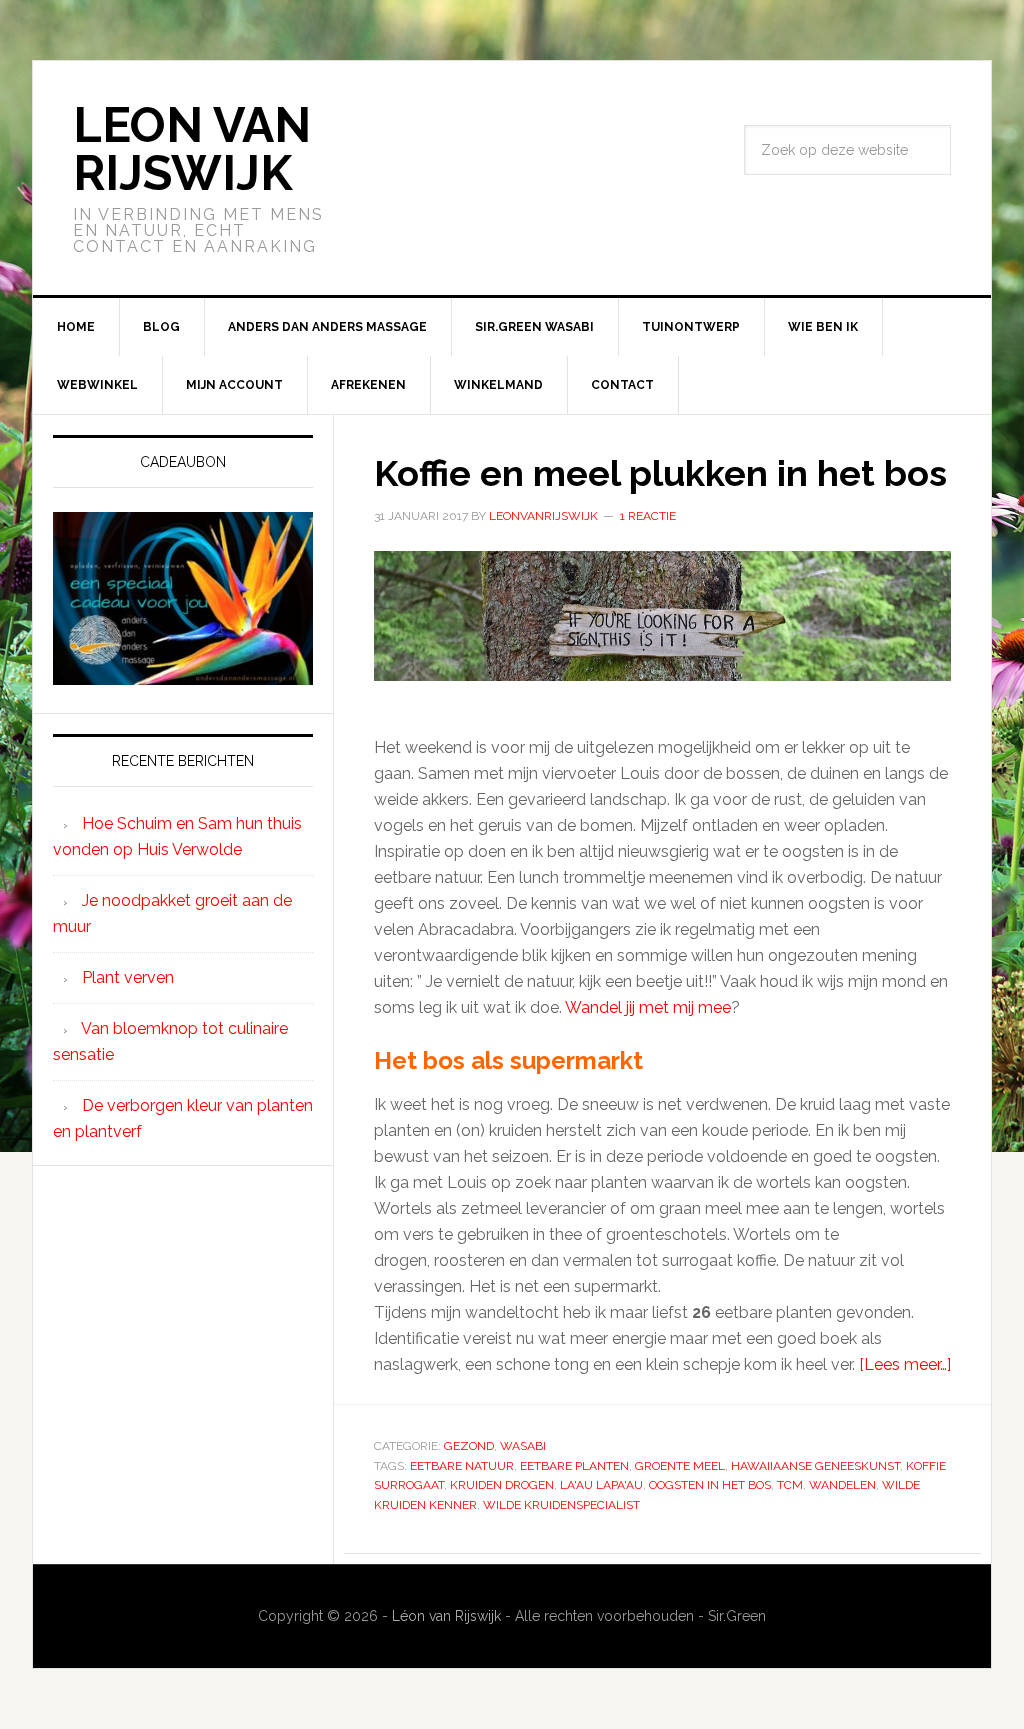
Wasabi (523, 1446)
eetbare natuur (462, 1466)
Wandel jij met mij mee (648, 1007)
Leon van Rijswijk (192, 149)
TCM (790, 1485)
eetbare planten (574, 1466)
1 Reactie (648, 516)
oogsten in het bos (710, 1485)
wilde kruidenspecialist (561, 1505)
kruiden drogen (502, 1485)
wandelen (842, 1485)
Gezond (469, 1446)
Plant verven (128, 977)
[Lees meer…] (905, 1364)
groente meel (680, 1466)
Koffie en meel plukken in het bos (660, 473)
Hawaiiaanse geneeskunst (815, 1466)
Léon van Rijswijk (446, 1616)
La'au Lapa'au (601, 1485)
